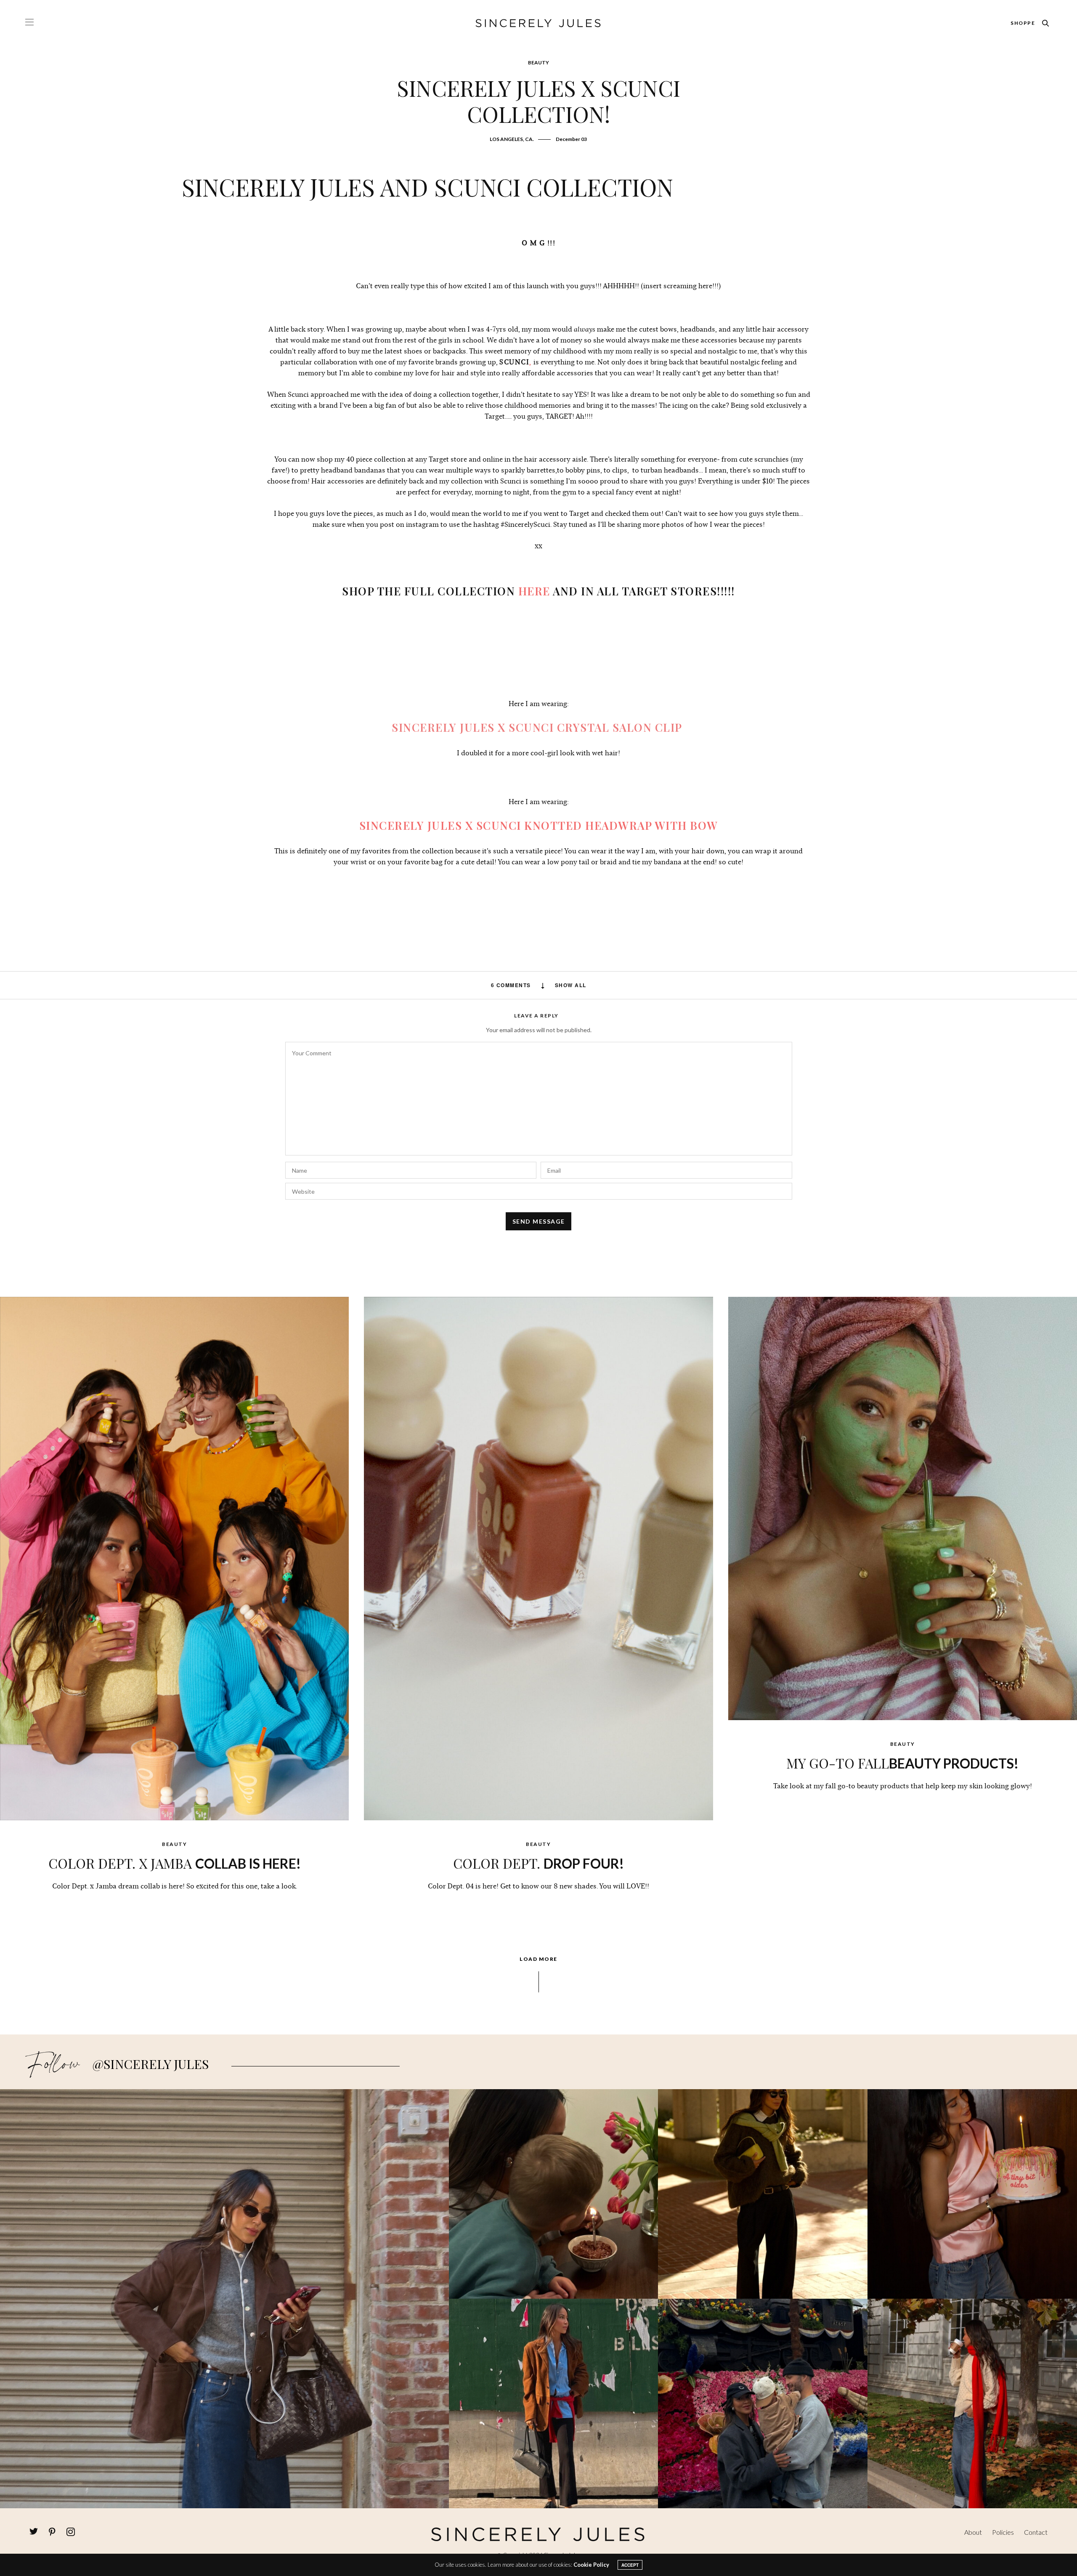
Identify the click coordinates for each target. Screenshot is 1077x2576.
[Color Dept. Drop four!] (538, 1558)
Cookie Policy (591, 2565)
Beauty (538, 62)
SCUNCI (514, 362)
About (973, 2532)
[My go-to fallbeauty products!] (903, 1508)
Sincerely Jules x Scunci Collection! (538, 101)
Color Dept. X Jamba (175, 1863)
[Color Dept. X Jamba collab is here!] (174, 1558)
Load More (538, 1959)
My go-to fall (902, 1763)
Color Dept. (538, 1863)
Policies (1003, 2532)
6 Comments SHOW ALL (539, 985)
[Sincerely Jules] (538, 23)
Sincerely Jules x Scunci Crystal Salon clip (537, 727)
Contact (1036, 2532)
